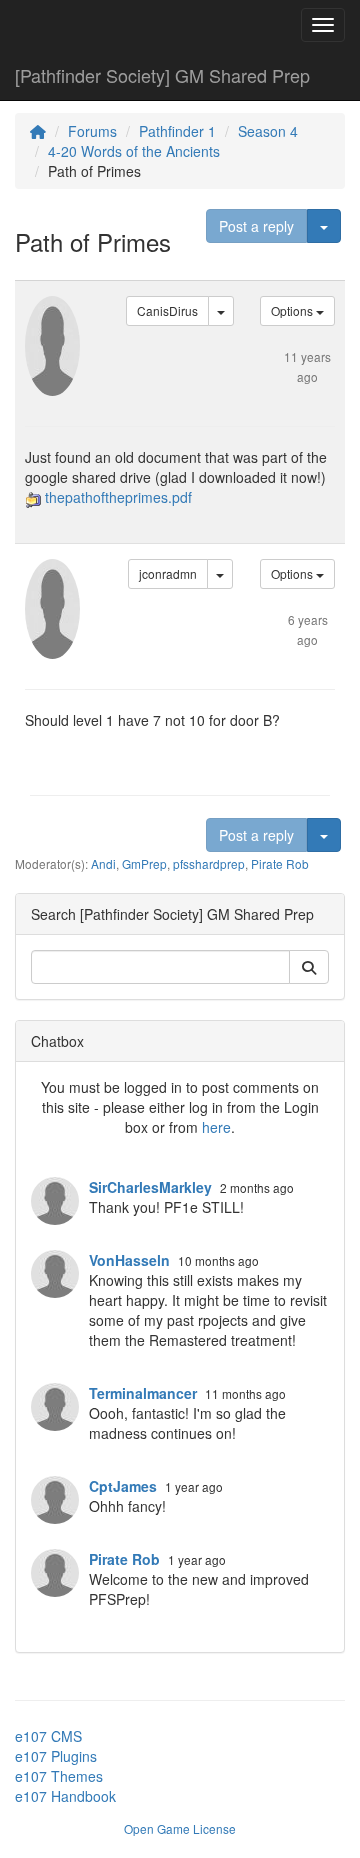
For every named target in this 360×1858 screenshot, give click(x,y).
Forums (92, 131)
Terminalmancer (143, 1393)
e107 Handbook (65, 1796)
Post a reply (256, 226)
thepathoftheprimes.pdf (118, 497)
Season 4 (268, 131)
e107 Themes (59, 1776)
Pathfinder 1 (177, 131)
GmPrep (144, 863)
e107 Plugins (56, 1756)
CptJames (123, 1486)
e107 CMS (48, 1736)
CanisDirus (167, 310)
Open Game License (180, 1828)
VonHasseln (129, 1260)
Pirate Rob (280, 863)
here (216, 1127)
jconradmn (168, 573)
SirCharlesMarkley (150, 1187)
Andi (103, 863)
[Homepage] (38, 131)
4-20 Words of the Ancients (134, 151)
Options (293, 310)
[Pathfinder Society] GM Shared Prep (162, 75)
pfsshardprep (209, 863)
